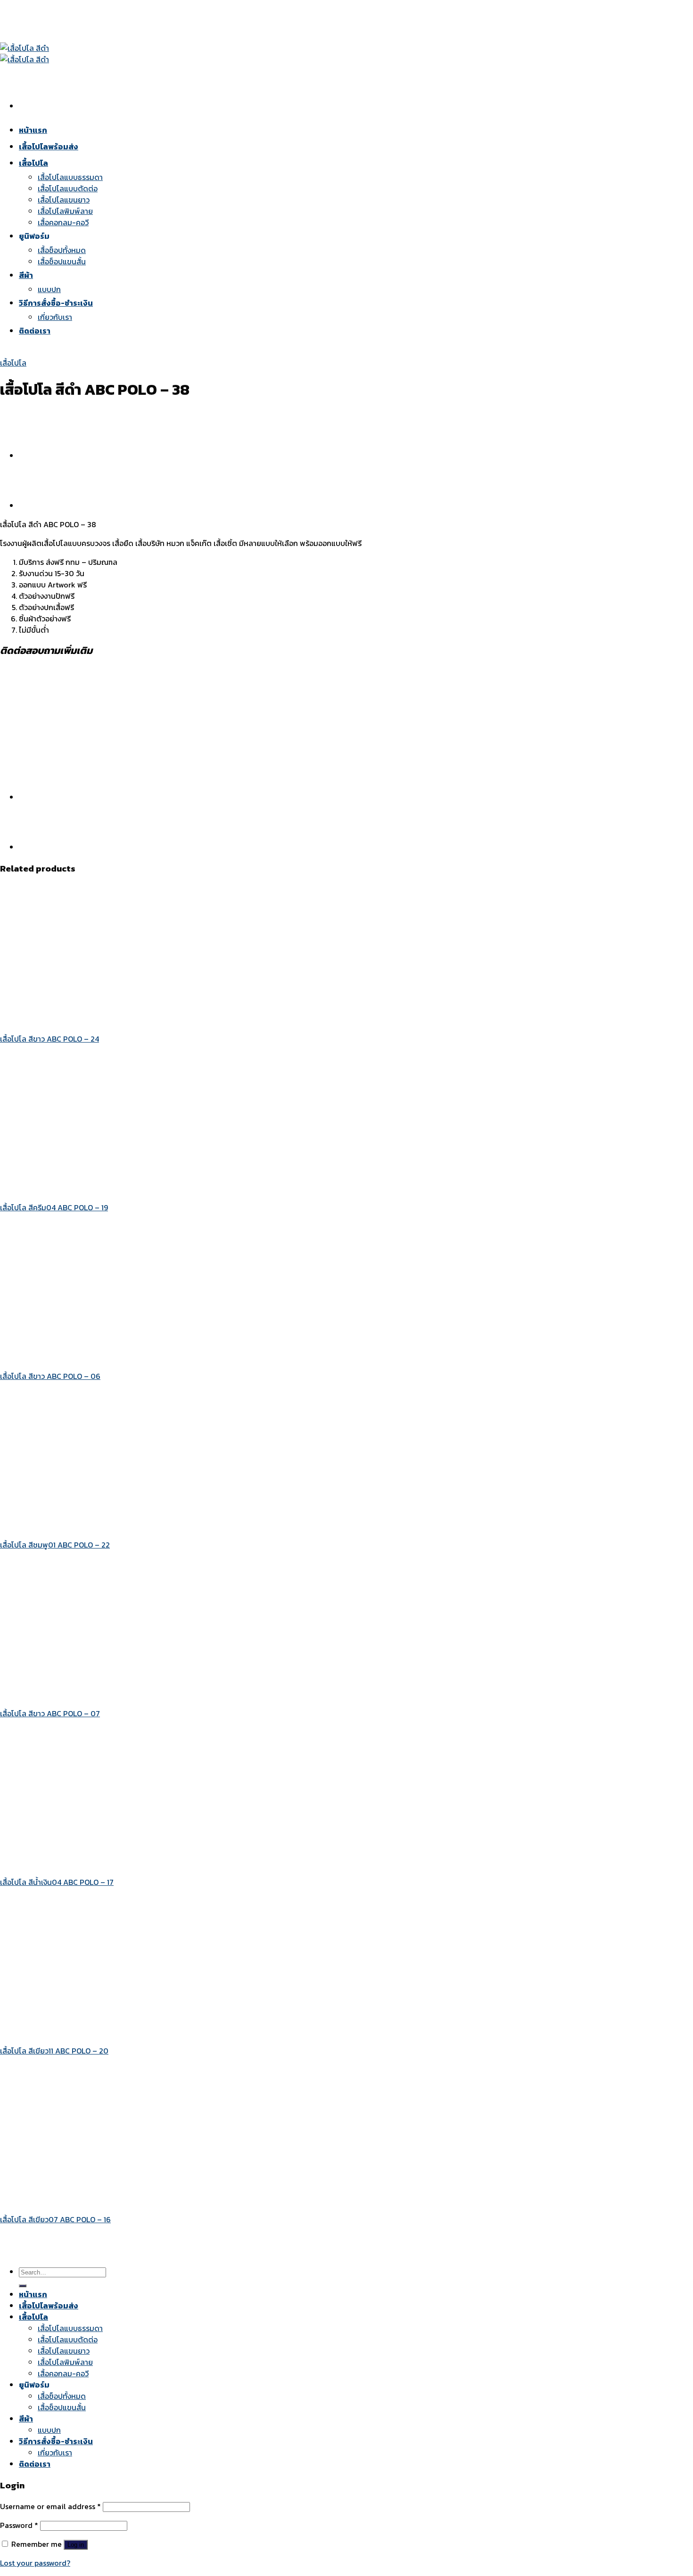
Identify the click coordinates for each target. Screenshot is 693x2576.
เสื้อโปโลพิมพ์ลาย (65, 2362)
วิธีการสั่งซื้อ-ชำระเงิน (56, 2441)
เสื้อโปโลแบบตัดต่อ (68, 2340)
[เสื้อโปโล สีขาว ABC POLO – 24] (116, 1020)
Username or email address (50, 2506)
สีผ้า (26, 2419)
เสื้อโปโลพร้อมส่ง (49, 2306)
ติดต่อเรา (35, 2464)
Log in (76, 2545)
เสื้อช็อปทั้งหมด (62, 2396)
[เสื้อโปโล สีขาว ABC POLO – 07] (116, 1695)
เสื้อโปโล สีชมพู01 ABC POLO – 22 (55, 1545)
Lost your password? (35, 2563)
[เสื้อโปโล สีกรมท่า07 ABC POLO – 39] (42, 456)
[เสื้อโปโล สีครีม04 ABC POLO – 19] (116, 1189)
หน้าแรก (33, 2294)
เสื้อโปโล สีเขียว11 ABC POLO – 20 (54, 2051)
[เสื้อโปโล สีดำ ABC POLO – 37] (42, 505)
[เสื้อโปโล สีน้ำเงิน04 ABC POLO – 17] (116, 1863)
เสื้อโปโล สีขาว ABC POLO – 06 (50, 1376)
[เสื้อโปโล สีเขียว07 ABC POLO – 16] (116, 2201)
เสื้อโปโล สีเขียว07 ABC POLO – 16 (55, 2219)
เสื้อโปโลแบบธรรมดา (70, 2328)
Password (19, 2525)
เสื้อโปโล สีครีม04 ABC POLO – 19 (54, 1207)
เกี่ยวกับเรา (55, 2453)
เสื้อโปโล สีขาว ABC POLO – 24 (49, 1039)
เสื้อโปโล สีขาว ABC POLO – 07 (50, 1713)
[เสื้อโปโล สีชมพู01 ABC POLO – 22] (116, 1526)
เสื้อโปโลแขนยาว (64, 2351)
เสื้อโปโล (13, 363)
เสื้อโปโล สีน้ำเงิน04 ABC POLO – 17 (57, 1882)
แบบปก (49, 2430)
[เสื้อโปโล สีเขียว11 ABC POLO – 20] (116, 2032)
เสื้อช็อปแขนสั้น (62, 2407)
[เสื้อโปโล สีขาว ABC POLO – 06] (116, 1357)
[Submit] (23, 2286)
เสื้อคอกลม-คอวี (63, 2373)
